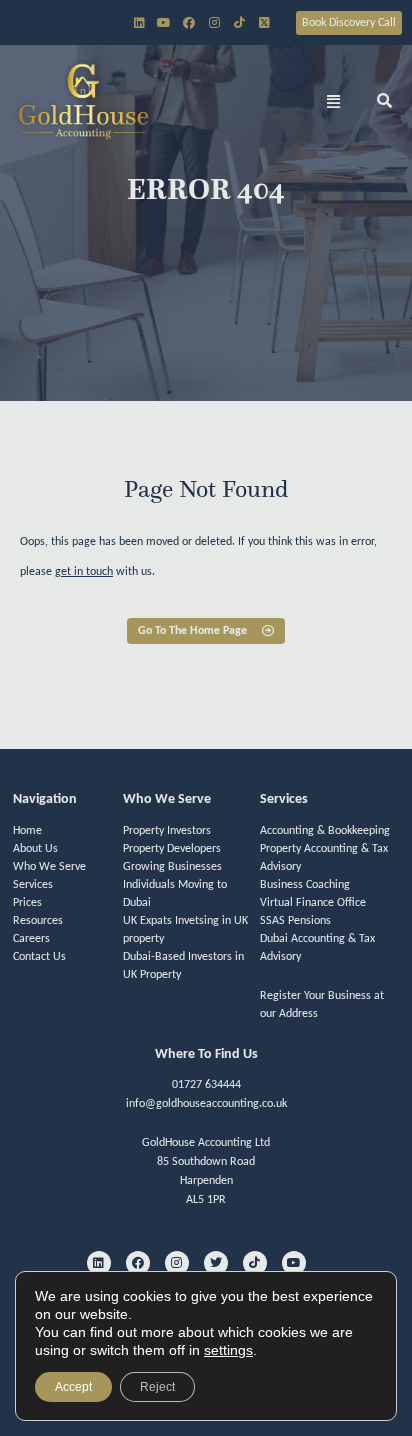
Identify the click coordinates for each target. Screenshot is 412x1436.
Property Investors (167, 831)
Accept (73, 1387)
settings (228, 1350)
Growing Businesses (172, 867)
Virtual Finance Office (313, 903)
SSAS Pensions (295, 921)
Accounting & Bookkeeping (325, 831)
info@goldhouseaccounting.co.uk (206, 1104)
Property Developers (172, 849)
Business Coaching (305, 885)
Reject (157, 1387)
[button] (334, 101)
